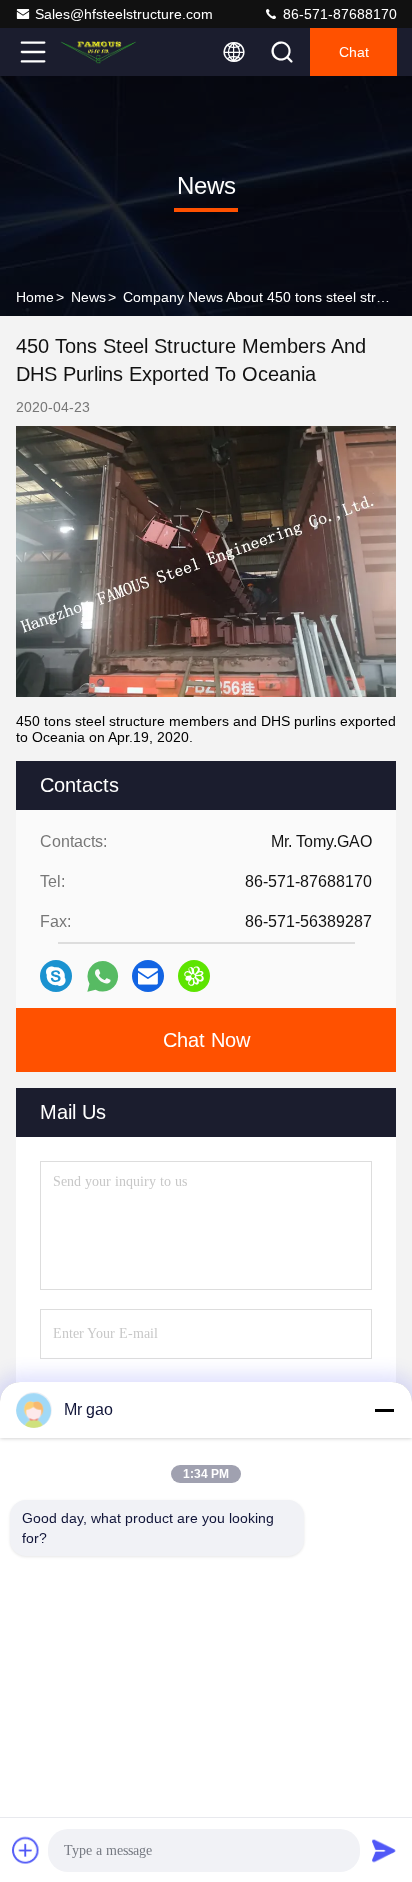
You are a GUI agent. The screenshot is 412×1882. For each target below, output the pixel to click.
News (88, 297)
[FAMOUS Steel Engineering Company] (99, 52)
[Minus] (384, 1410)
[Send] (384, 1850)
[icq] (194, 976)
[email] (148, 976)
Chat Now (206, 1040)
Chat (354, 52)
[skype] (56, 976)
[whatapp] (102, 976)
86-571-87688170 (338, 14)
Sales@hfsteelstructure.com (124, 14)
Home (35, 297)
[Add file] (26, 1850)
